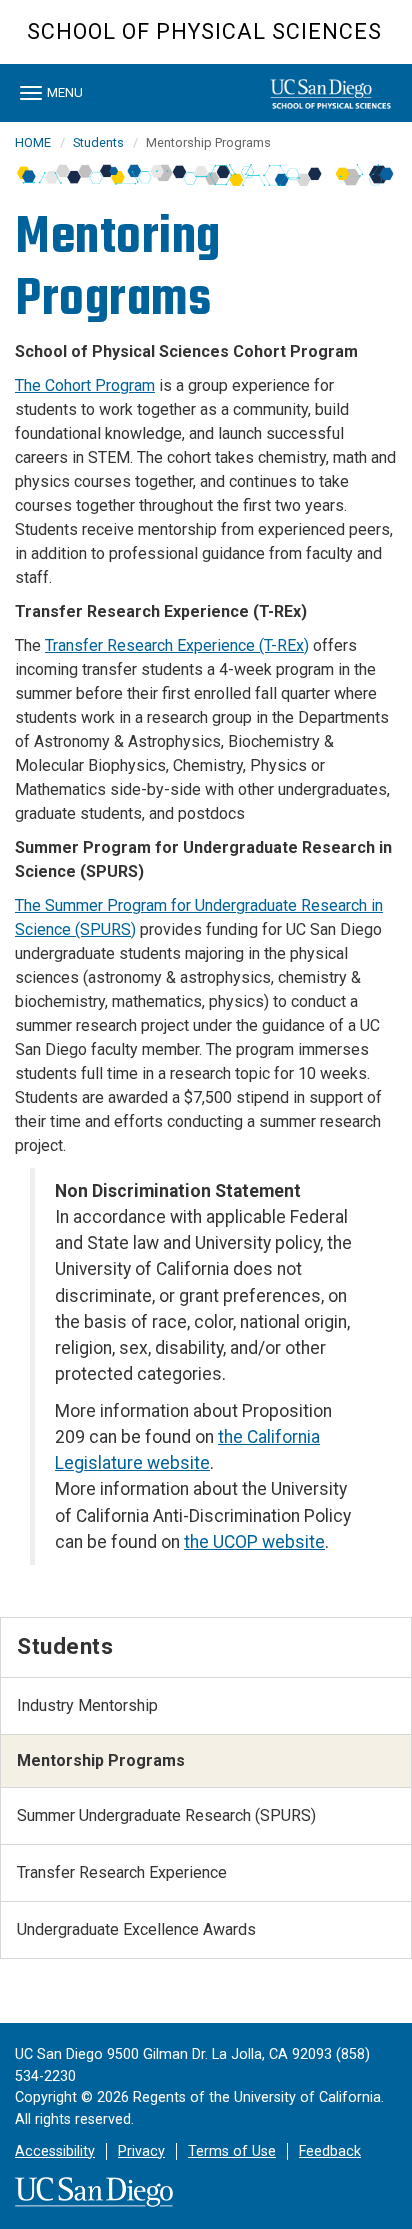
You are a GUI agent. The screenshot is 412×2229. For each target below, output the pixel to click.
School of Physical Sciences (204, 31)
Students (98, 142)
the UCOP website (254, 1542)
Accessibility (55, 2151)
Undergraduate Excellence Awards (136, 1929)
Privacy (141, 2151)
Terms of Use (232, 2151)
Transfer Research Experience (122, 1872)
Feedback (330, 2151)
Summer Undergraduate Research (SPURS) (166, 1815)
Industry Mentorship (87, 1705)
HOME (33, 142)
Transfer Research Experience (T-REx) (177, 645)
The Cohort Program (85, 385)
